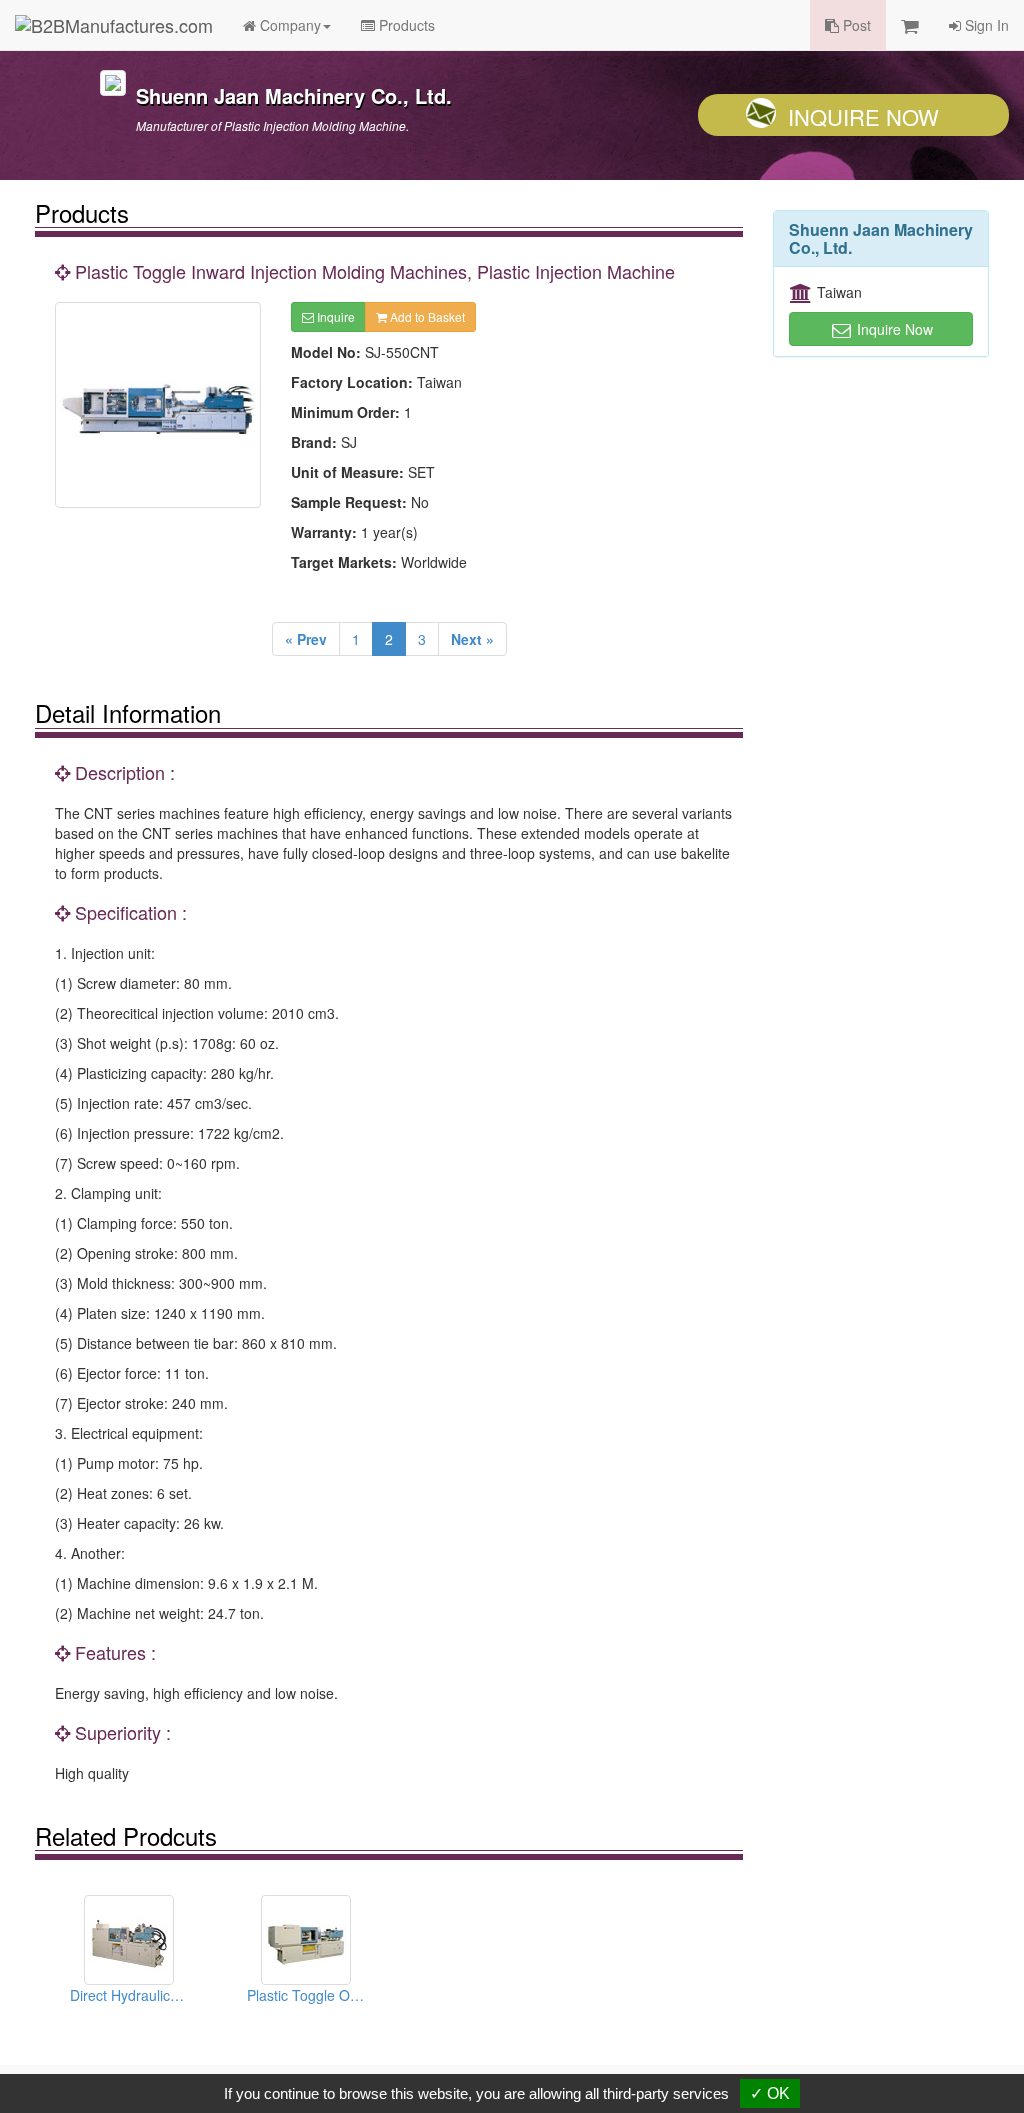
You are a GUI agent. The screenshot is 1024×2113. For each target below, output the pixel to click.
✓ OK (770, 2093)
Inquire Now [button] (893, 329)
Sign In (985, 25)
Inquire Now (863, 116)
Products (405, 25)
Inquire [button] (334, 316)
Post (855, 25)
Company (288, 25)
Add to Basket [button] (426, 316)
